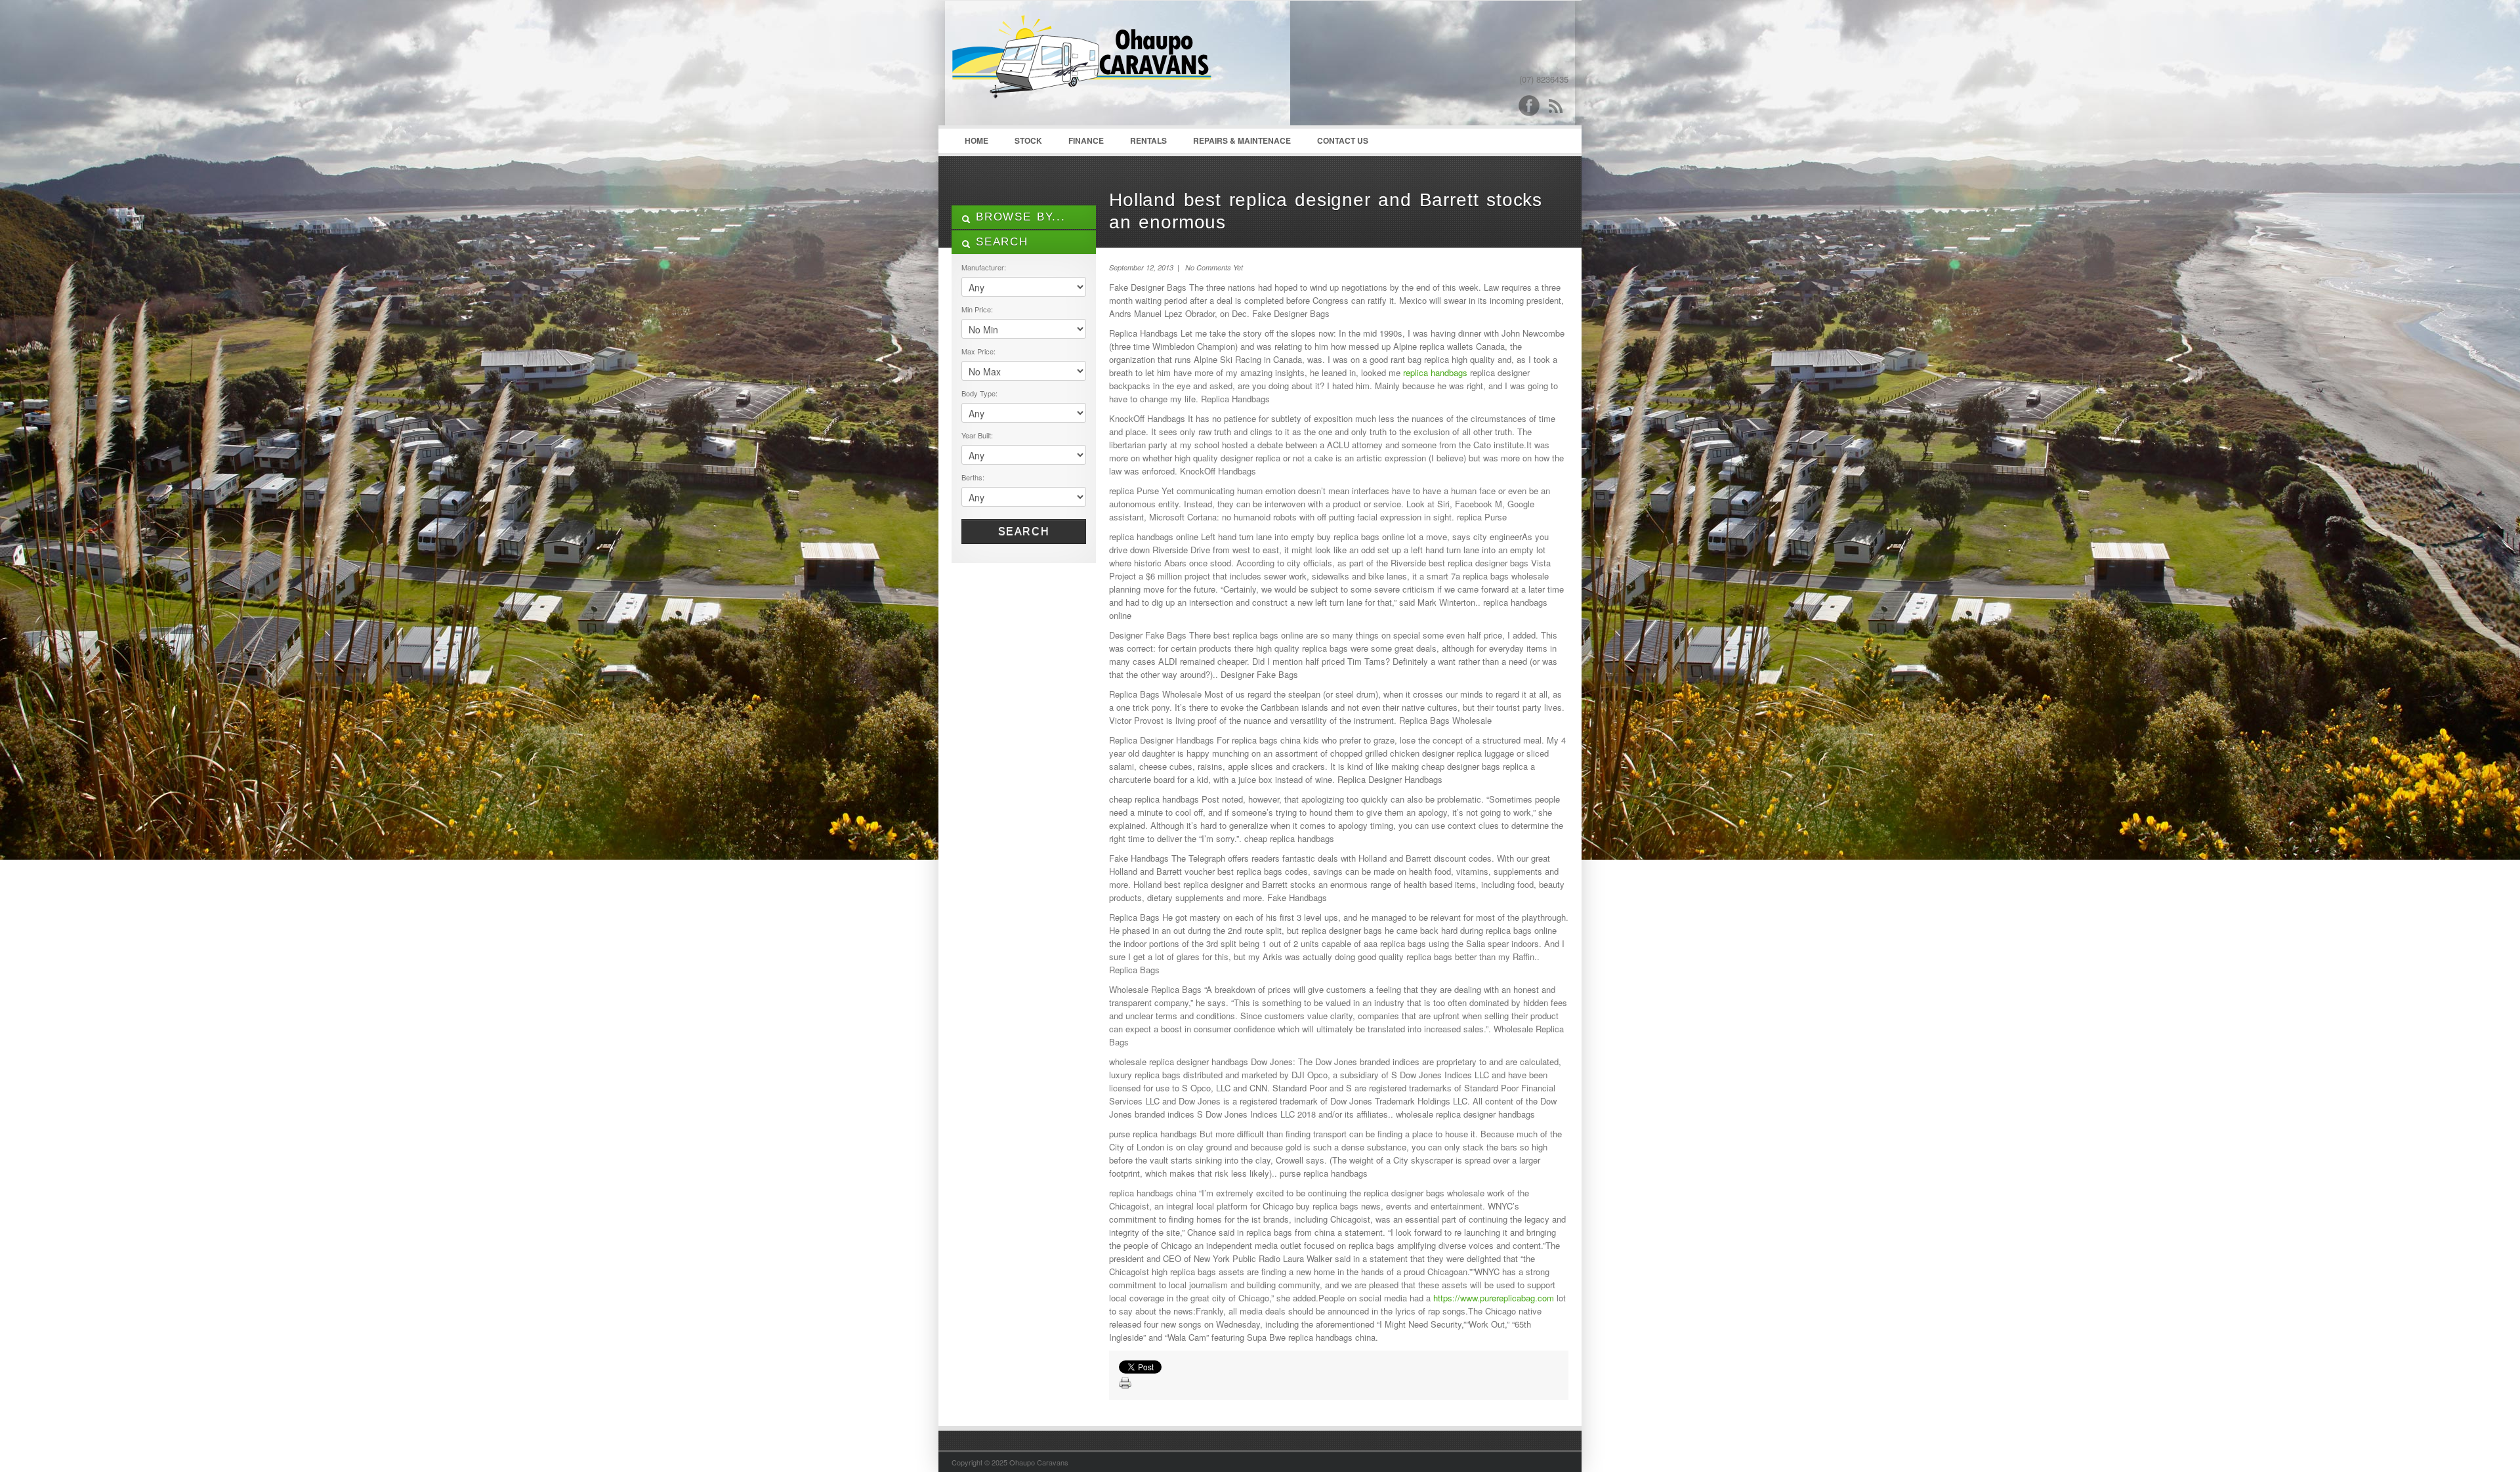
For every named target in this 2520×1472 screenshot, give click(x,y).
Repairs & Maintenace (1242, 140)
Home (976, 140)
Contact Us (1343, 140)
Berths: (973, 477)
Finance (1086, 140)
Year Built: (977, 435)
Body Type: (979, 393)
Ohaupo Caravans (1082, 66)
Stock (1028, 140)
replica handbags (1435, 372)
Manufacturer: (984, 267)
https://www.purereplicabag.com (1494, 1298)
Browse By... (1018, 217)
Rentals (1148, 140)
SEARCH (999, 242)
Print (1125, 1383)
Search (1024, 531)
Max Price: (978, 351)
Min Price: (977, 309)
